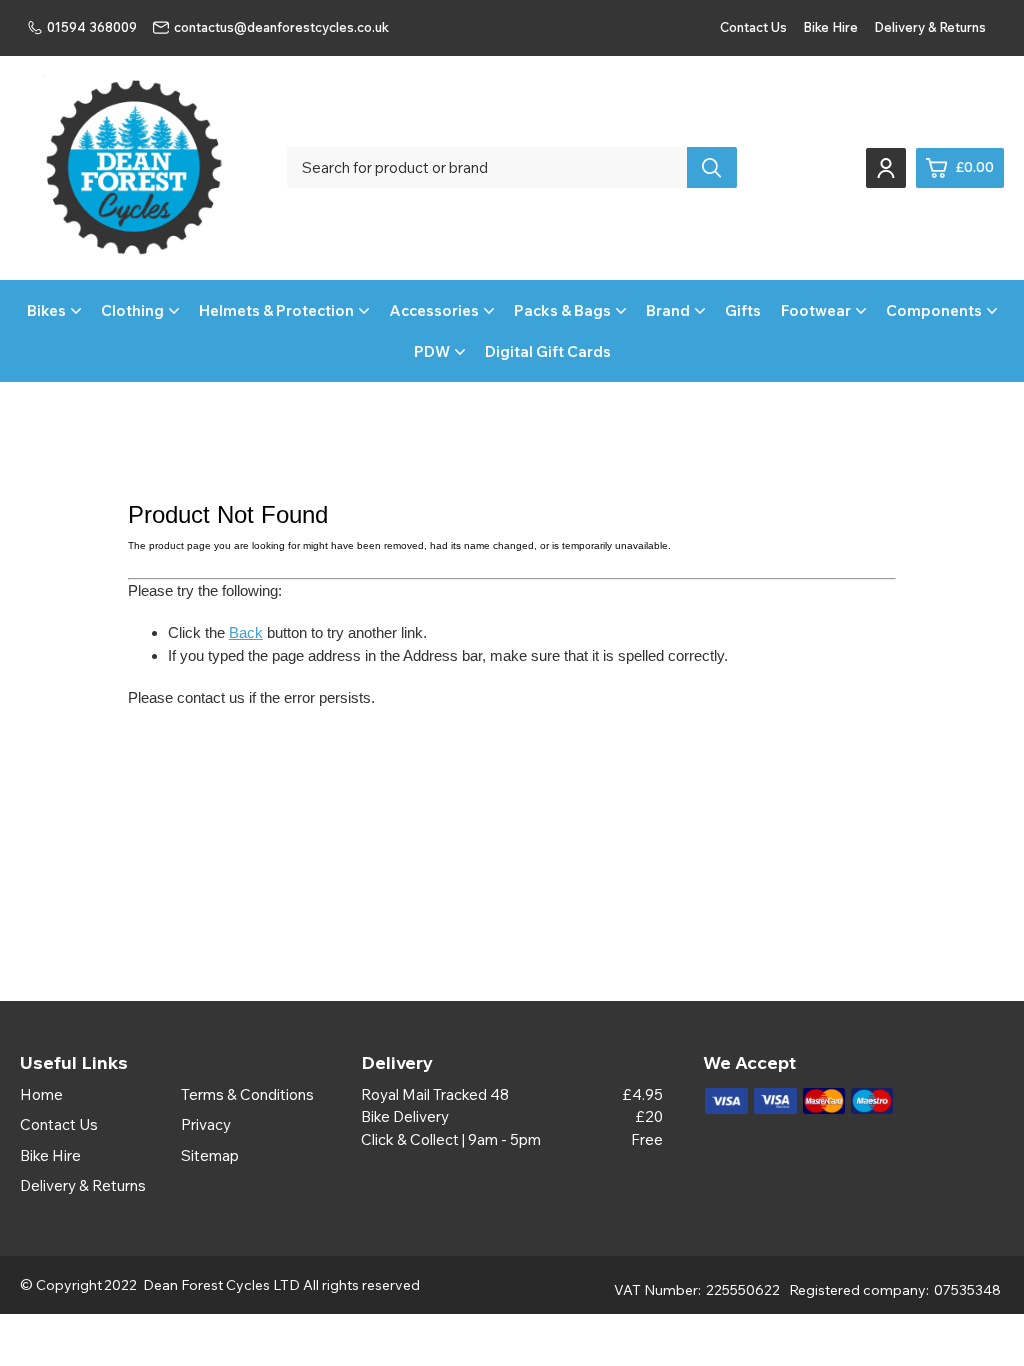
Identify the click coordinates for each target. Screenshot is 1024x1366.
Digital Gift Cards (548, 351)
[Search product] (712, 167)
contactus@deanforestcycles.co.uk (281, 27)
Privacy (206, 1124)
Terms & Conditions (247, 1094)
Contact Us (753, 27)
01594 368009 (92, 27)
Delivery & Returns (930, 27)
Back (246, 632)
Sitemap (210, 1155)
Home (41, 1094)
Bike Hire (830, 27)
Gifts (743, 310)
